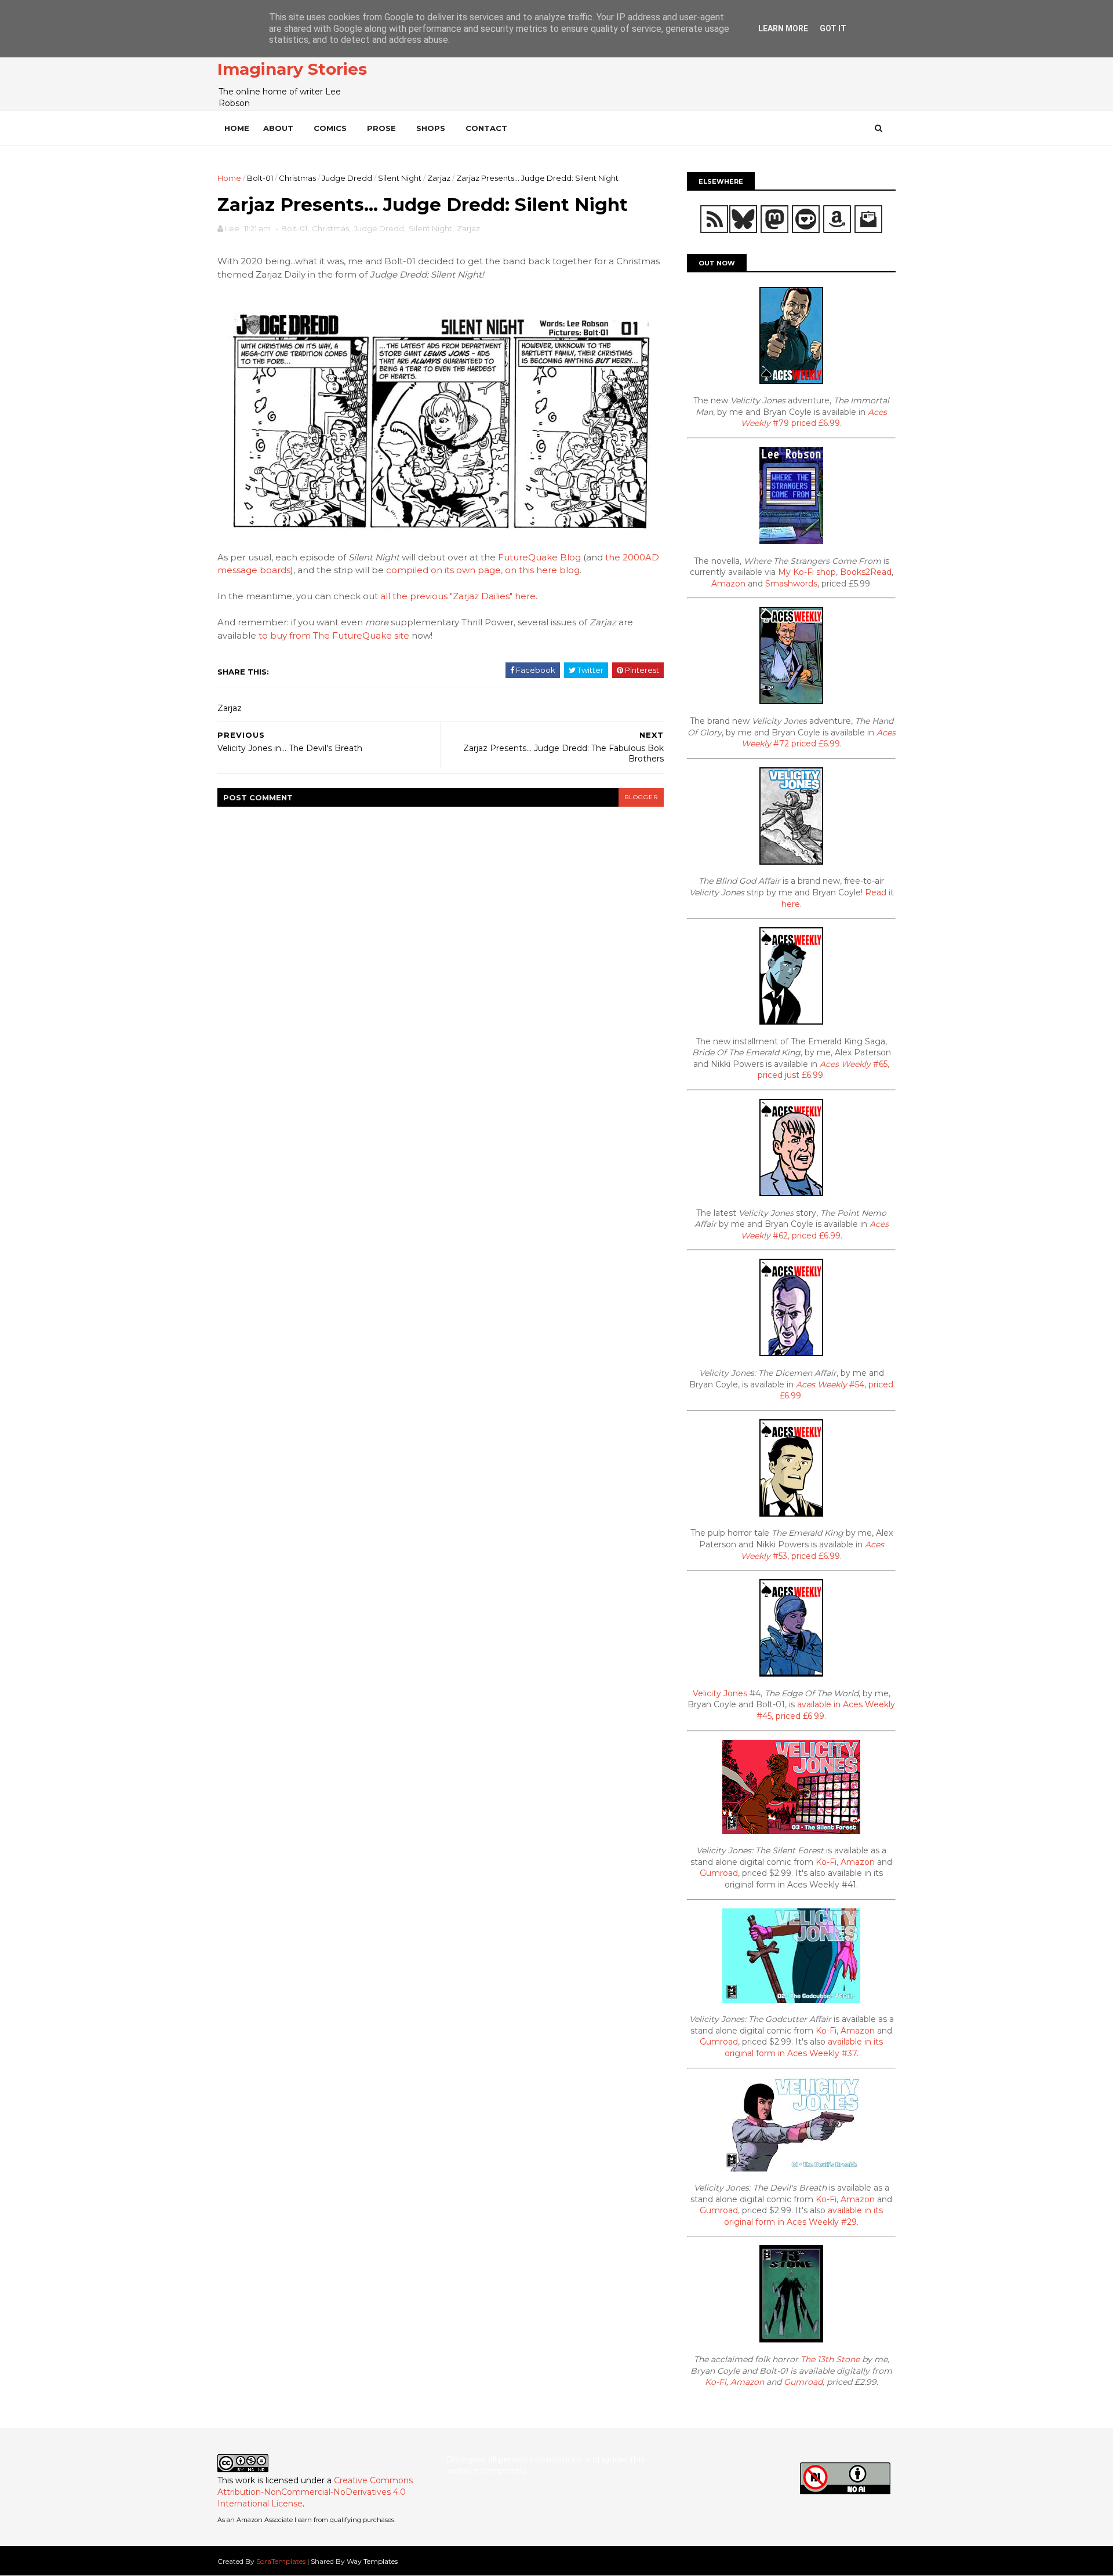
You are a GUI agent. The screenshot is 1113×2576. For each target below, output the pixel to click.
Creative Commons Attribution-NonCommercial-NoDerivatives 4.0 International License (315, 2492)
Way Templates (372, 2561)
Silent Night (400, 178)
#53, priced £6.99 (812, 1550)
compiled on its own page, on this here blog (483, 570)
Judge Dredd (347, 178)
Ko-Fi (826, 2031)
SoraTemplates (281, 2561)
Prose (381, 128)
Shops (431, 128)
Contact (486, 128)
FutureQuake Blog (539, 557)
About (278, 128)
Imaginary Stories (292, 69)
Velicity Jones (720, 1693)
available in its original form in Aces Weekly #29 (803, 2216)
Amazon (728, 584)
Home (237, 128)
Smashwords (791, 584)
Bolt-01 (260, 178)
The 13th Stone (830, 2359)
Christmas (297, 178)
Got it (833, 28)
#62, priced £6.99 (815, 1230)
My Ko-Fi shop (807, 572)
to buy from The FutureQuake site (334, 635)
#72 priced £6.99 (819, 738)
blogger (641, 797)
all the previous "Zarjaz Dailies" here (458, 596)
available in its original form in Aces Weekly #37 (804, 2047)
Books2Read (866, 572)
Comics (330, 128)
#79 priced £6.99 (814, 418)
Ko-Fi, (828, 1862)
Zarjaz (439, 178)
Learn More (783, 28)
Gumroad (719, 1873)
